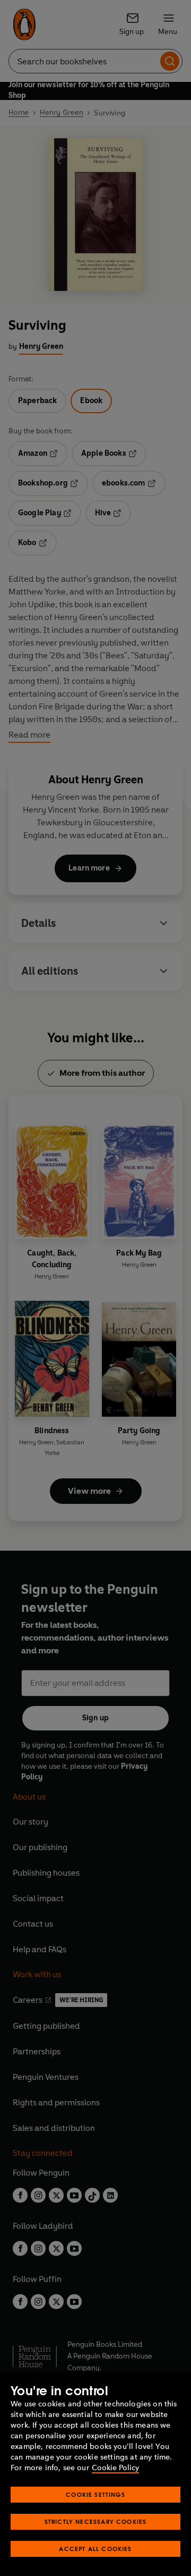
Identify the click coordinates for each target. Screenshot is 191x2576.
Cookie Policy (115, 2468)
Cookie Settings (95, 2494)
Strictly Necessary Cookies (96, 2521)
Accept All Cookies (95, 2549)
